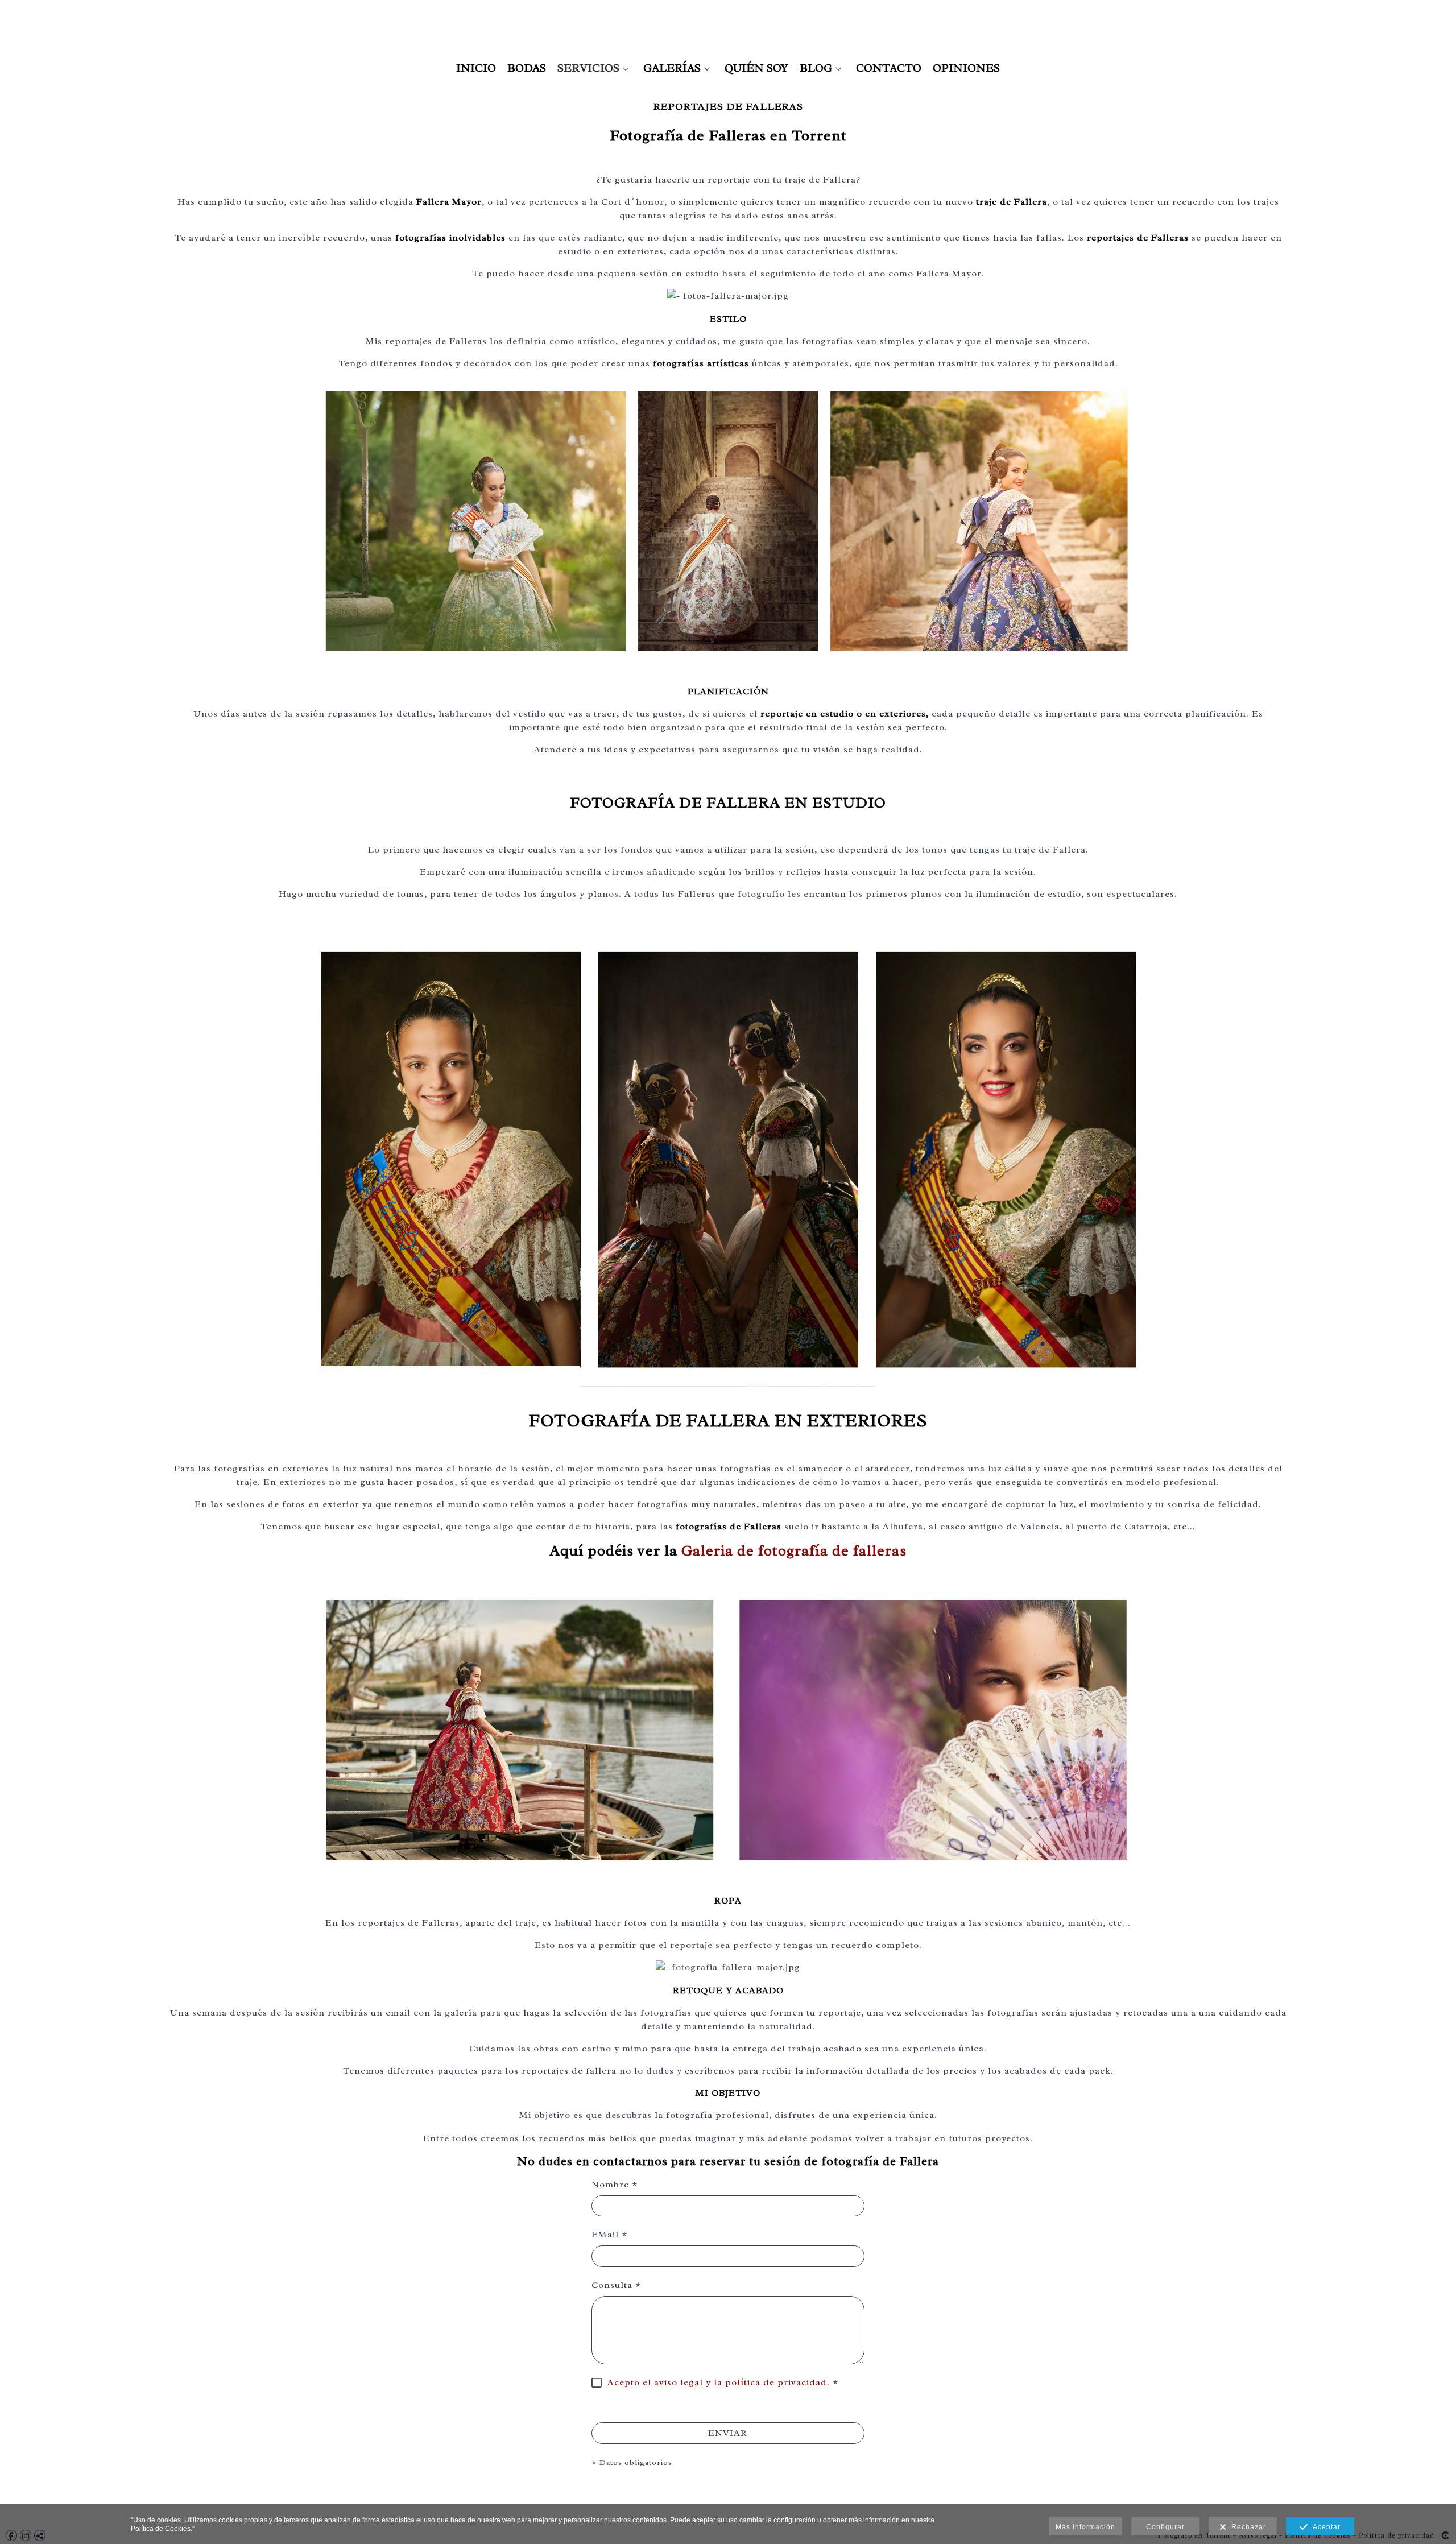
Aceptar (1324, 2527)
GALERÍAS (672, 68)
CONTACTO (889, 68)
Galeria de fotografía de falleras (794, 1551)
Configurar (1165, 2527)
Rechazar (1246, 2527)
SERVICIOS (588, 68)
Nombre (615, 2185)
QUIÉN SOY (756, 68)
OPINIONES (966, 68)
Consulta (616, 2285)
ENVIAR (728, 2433)
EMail (609, 2235)
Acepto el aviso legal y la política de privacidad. (719, 2382)
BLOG (816, 68)
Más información (1085, 2527)
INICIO (476, 68)
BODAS (527, 68)
